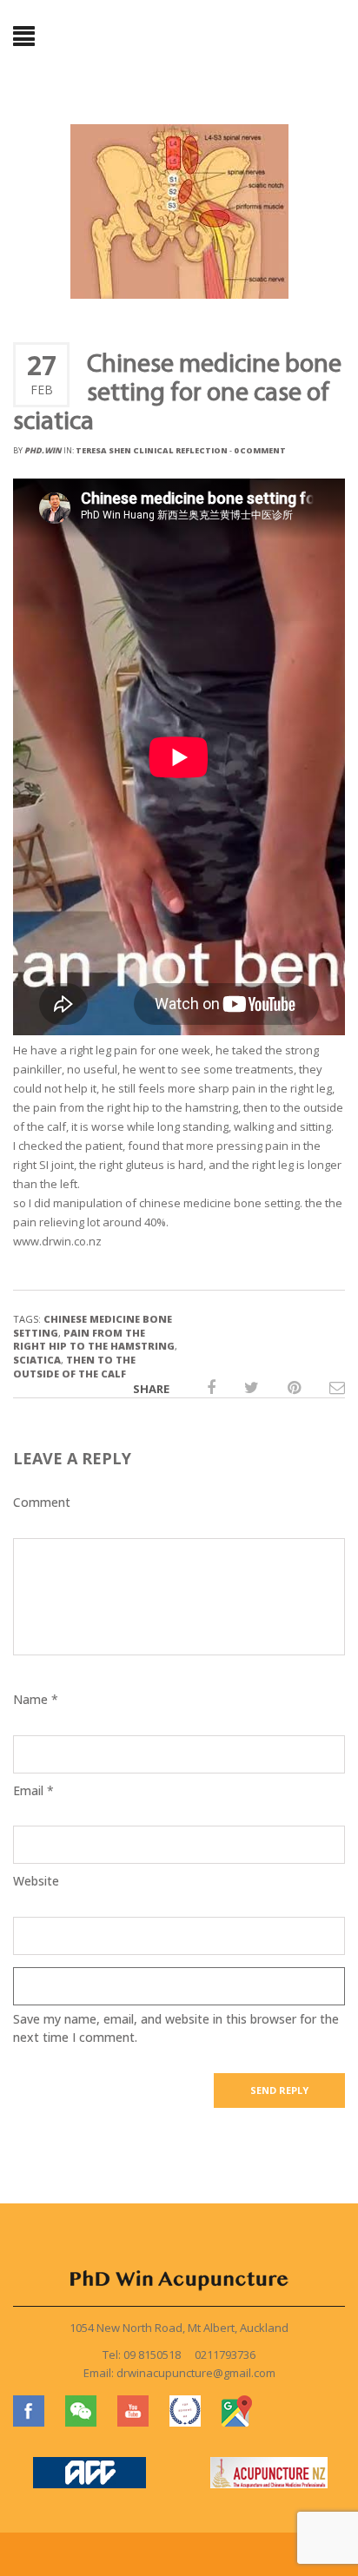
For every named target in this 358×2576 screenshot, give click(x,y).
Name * (36, 1699)
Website (36, 1881)
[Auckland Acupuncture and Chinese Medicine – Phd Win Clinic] (179, 37)
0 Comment (260, 450)
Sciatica (37, 1360)
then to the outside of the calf (74, 1367)
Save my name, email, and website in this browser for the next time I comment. (176, 2028)
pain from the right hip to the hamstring (94, 1340)
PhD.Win (43, 450)
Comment (42, 1502)
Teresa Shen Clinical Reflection (152, 450)
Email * (33, 1790)
